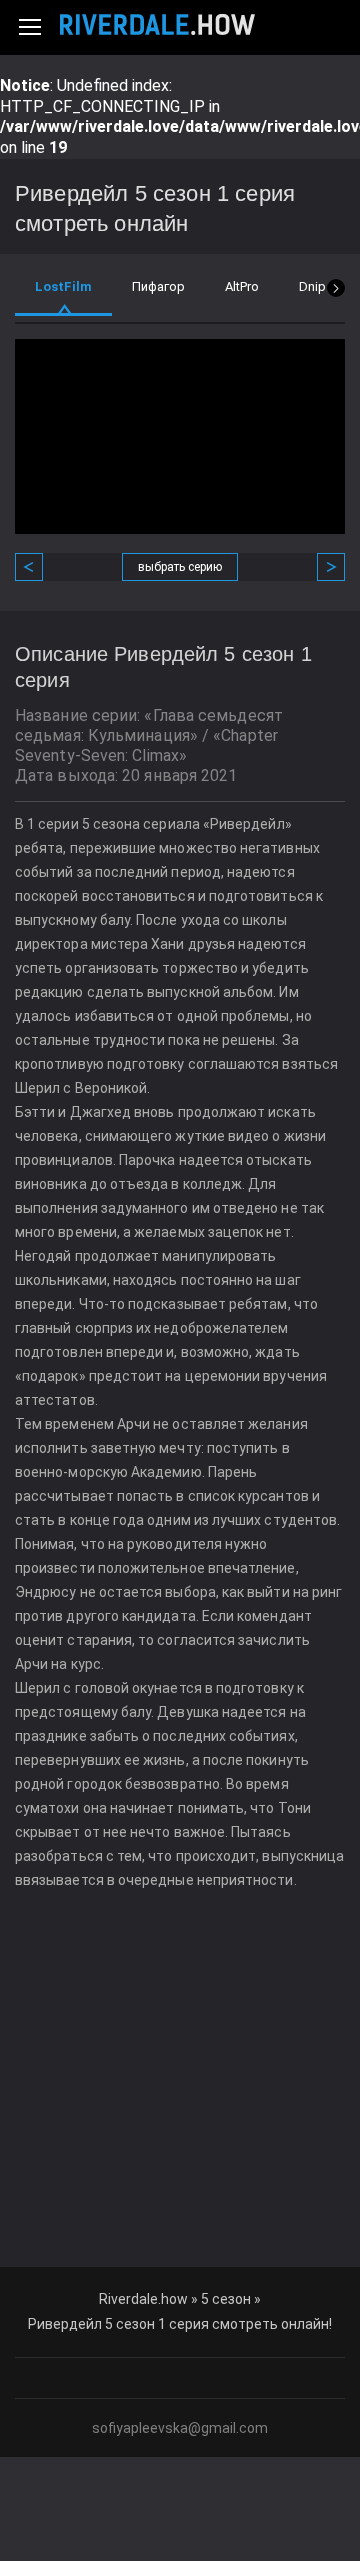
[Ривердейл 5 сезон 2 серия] (323, 567)
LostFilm (63, 286)
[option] (63, 301)
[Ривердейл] (157, 24)
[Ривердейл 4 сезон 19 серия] (36, 567)
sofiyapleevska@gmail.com (180, 2428)
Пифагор (158, 286)
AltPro (242, 286)
